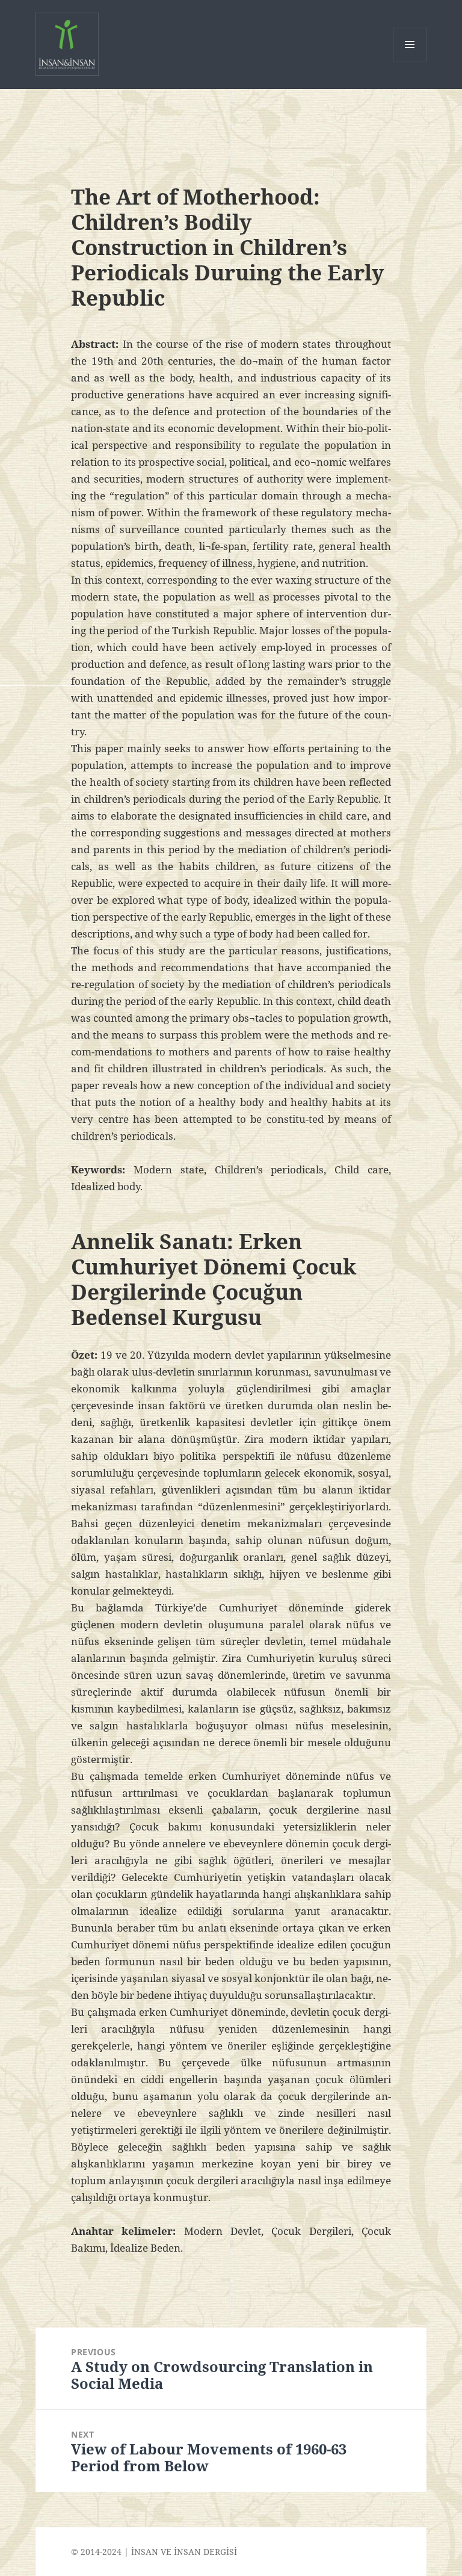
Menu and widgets (410, 61)
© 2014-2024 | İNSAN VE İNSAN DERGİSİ (154, 2552)
